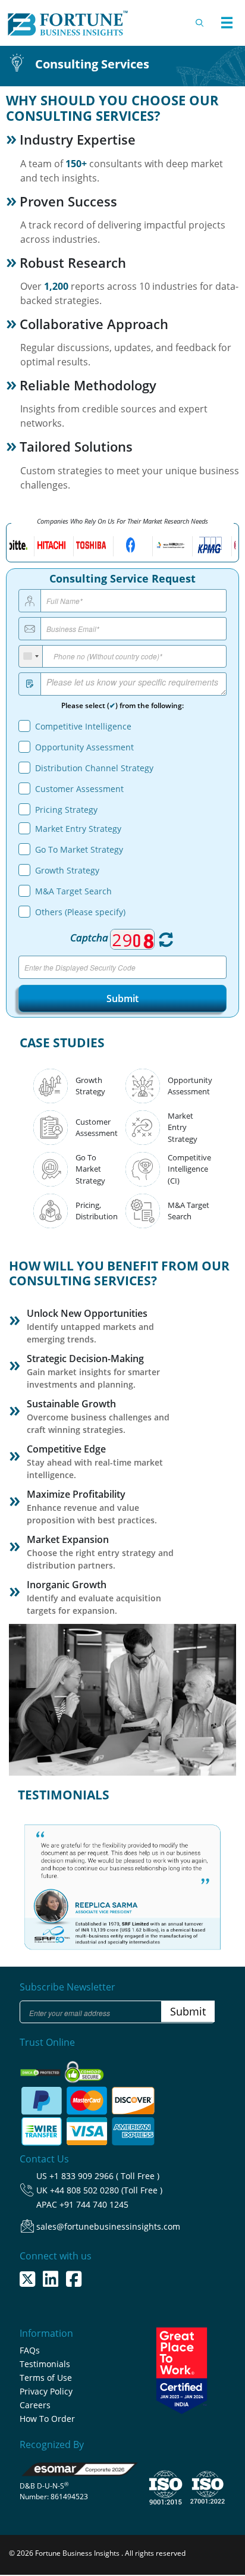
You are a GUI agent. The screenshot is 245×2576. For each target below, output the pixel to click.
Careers (35, 2405)
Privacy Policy (46, 2391)
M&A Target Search (73, 891)
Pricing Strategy (66, 810)
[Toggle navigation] (227, 23)
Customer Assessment (79, 789)
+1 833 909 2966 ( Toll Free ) (104, 2176)
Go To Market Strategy (79, 849)
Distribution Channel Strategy (94, 768)
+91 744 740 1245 (94, 2204)
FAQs (30, 2350)
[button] (34, 1877)
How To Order (47, 2419)
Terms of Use (46, 2378)
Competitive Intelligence (83, 726)
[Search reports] (200, 23)
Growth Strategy (67, 870)
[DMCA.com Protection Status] (41, 2069)
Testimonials (45, 2364)
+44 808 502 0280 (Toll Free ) (106, 2190)
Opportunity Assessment (84, 747)
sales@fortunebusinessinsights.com (108, 2226)
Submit (122, 999)
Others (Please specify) (80, 912)
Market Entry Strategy (78, 829)
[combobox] (31, 657)
